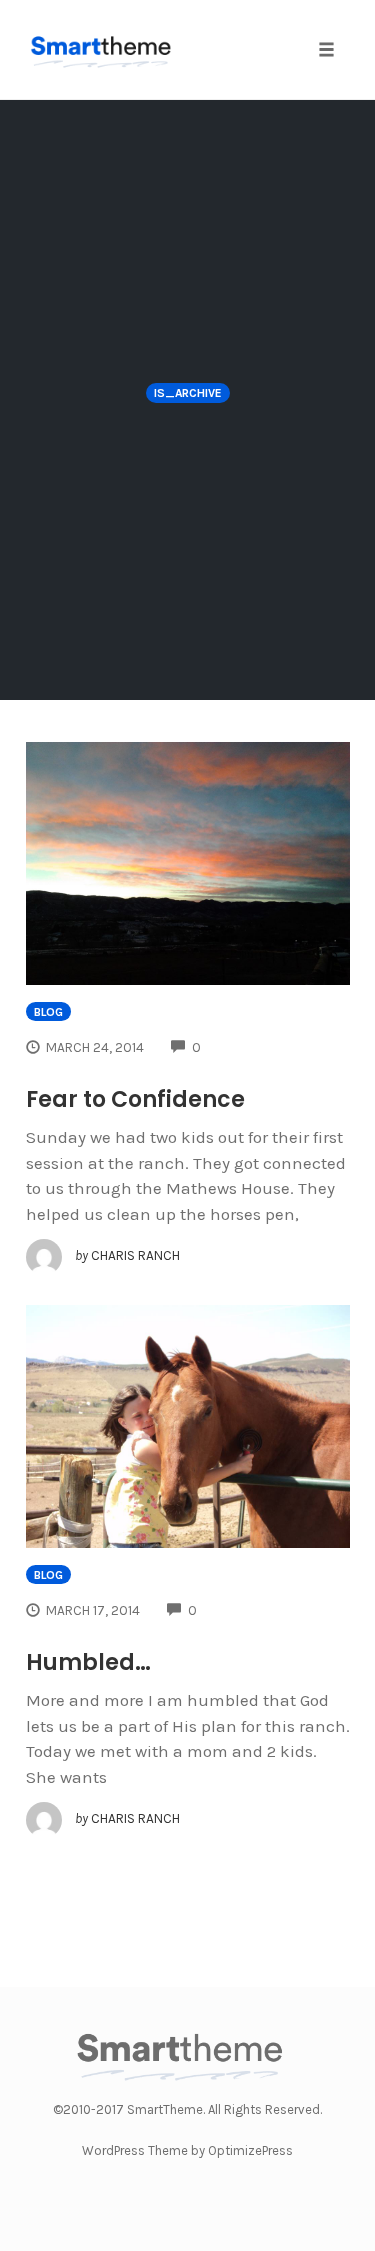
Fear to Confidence (135, 1099)
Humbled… (88, 1662)
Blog (48, 1012)
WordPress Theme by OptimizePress (187, 2150)
